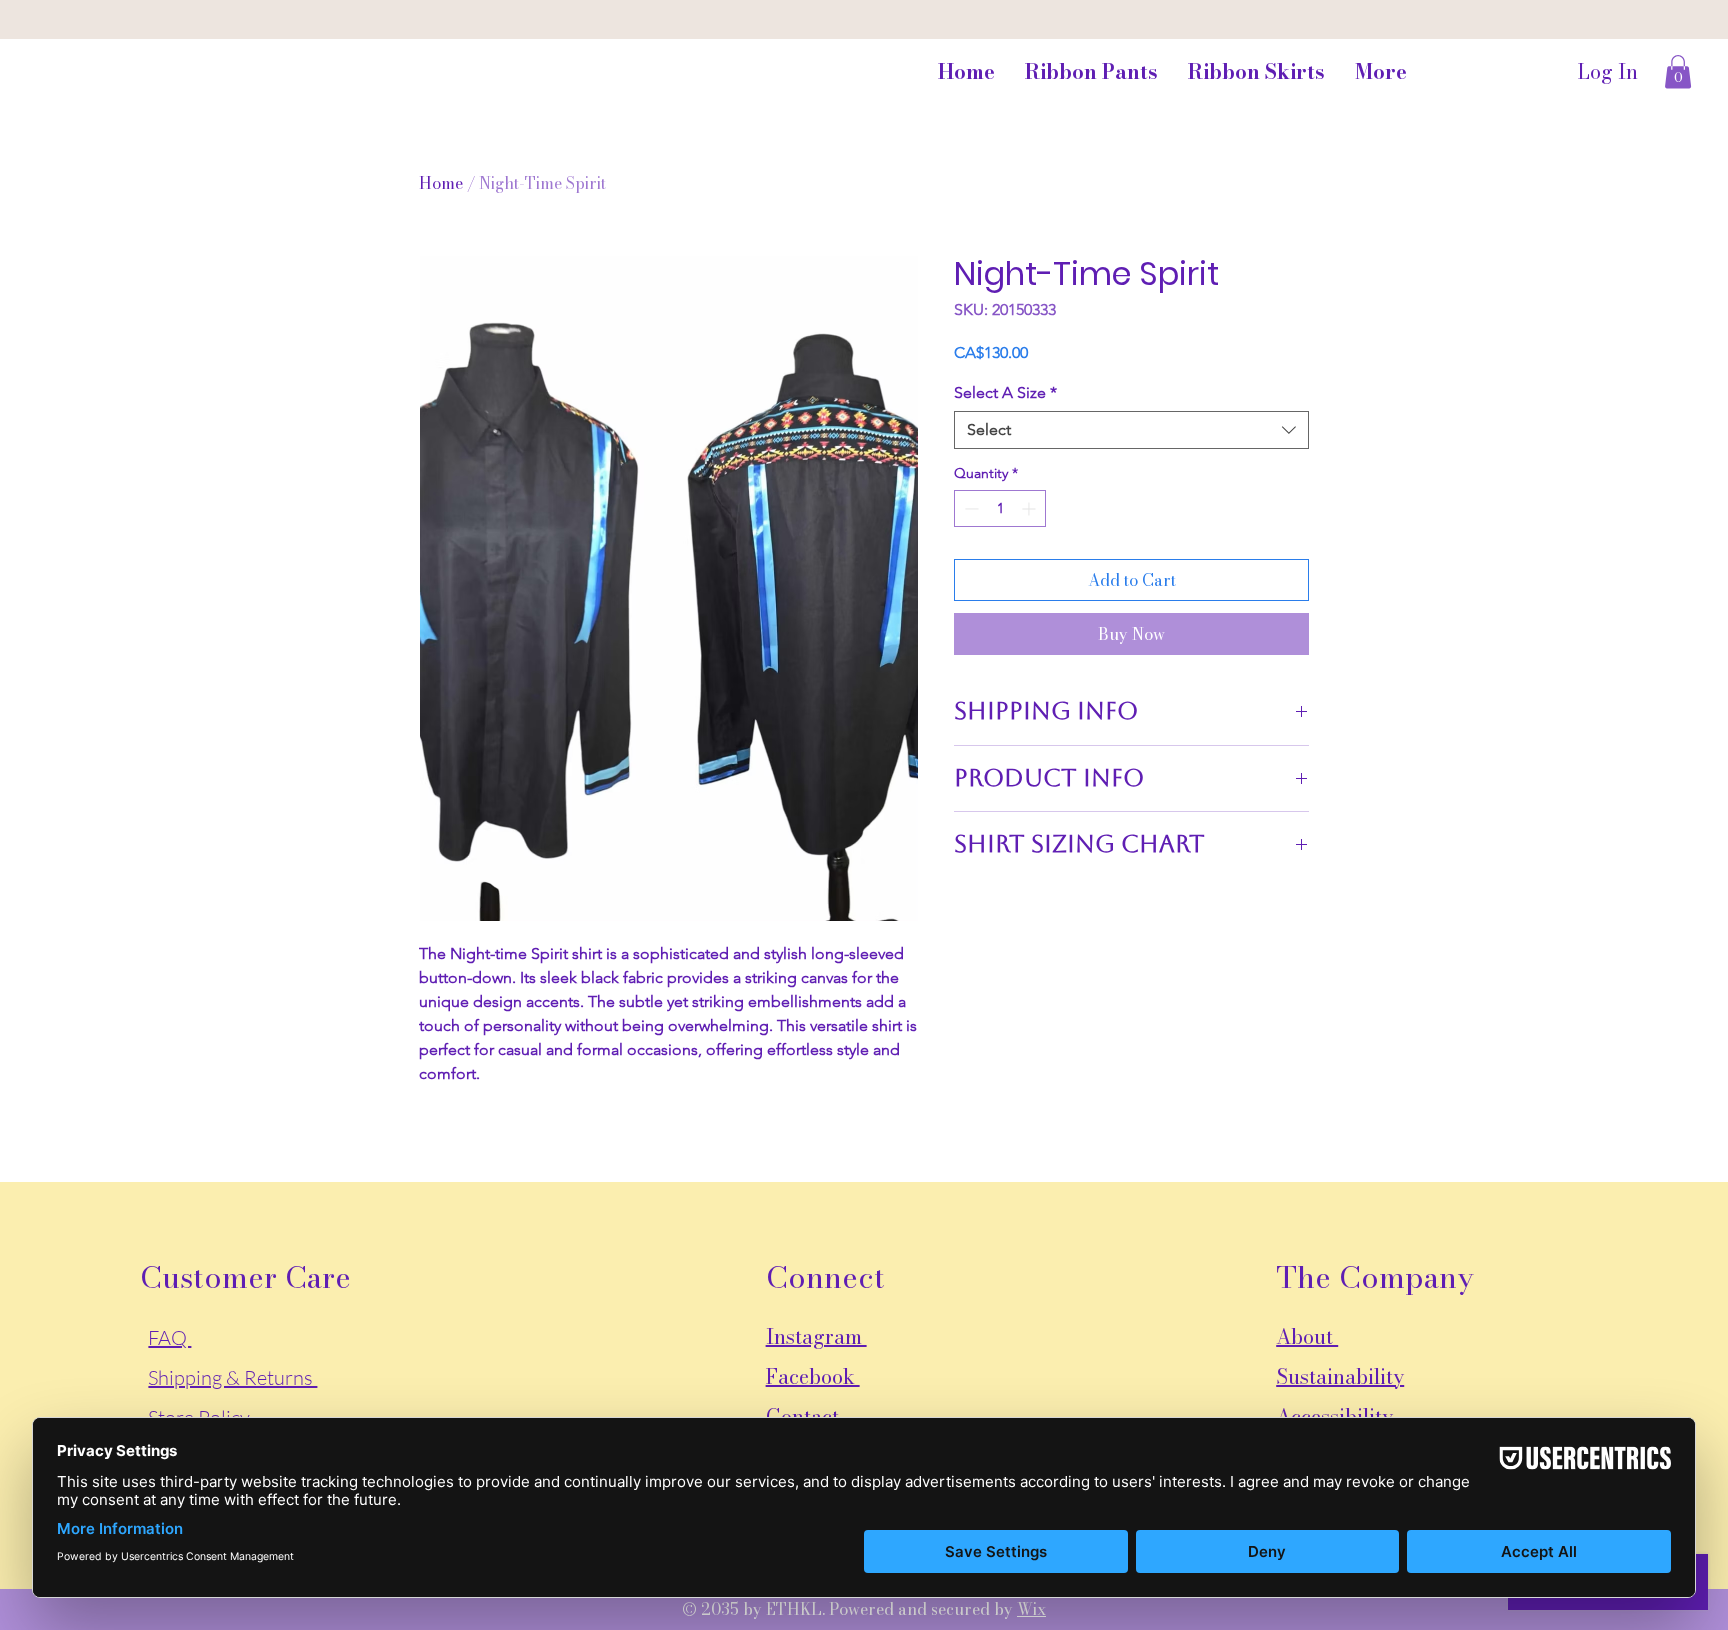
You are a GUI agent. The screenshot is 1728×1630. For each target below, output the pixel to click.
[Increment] (1030, 508)
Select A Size (1005, 392)
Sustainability (1340, 1376)
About (1307, 1336)
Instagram (816, 1336)
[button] (1678, 71)
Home (441, 183)
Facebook (813, 1376)
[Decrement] (969, 508)
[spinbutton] (1000, 508)
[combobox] (1131, 430)
